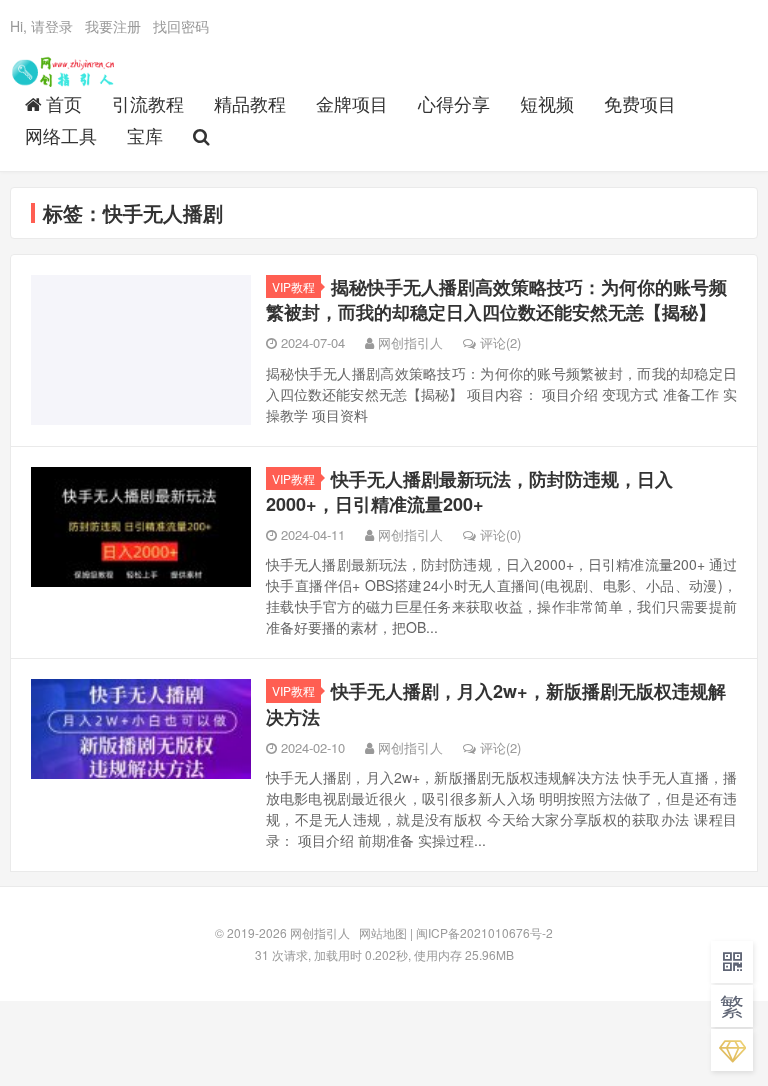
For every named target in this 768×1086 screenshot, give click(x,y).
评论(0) (500, 534)
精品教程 (250, 103)
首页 (64, 103)
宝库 (145, 135)
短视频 (547, 103)
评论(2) (500, 342)
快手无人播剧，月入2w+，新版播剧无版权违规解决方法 (496, 703)
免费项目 (640, 103)
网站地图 (383, 932)
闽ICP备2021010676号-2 (484, 932)
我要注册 (113, 26)
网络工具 (61, 135)
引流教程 (148, 103)
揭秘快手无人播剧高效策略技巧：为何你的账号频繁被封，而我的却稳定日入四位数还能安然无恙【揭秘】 (496, 299)
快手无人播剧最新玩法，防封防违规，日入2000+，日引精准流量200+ (469, 491)
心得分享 (454, 103)
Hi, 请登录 (41, 26)
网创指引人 (66, 71)
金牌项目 (352, 103)
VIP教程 (293, 286)
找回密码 (181, 26)
